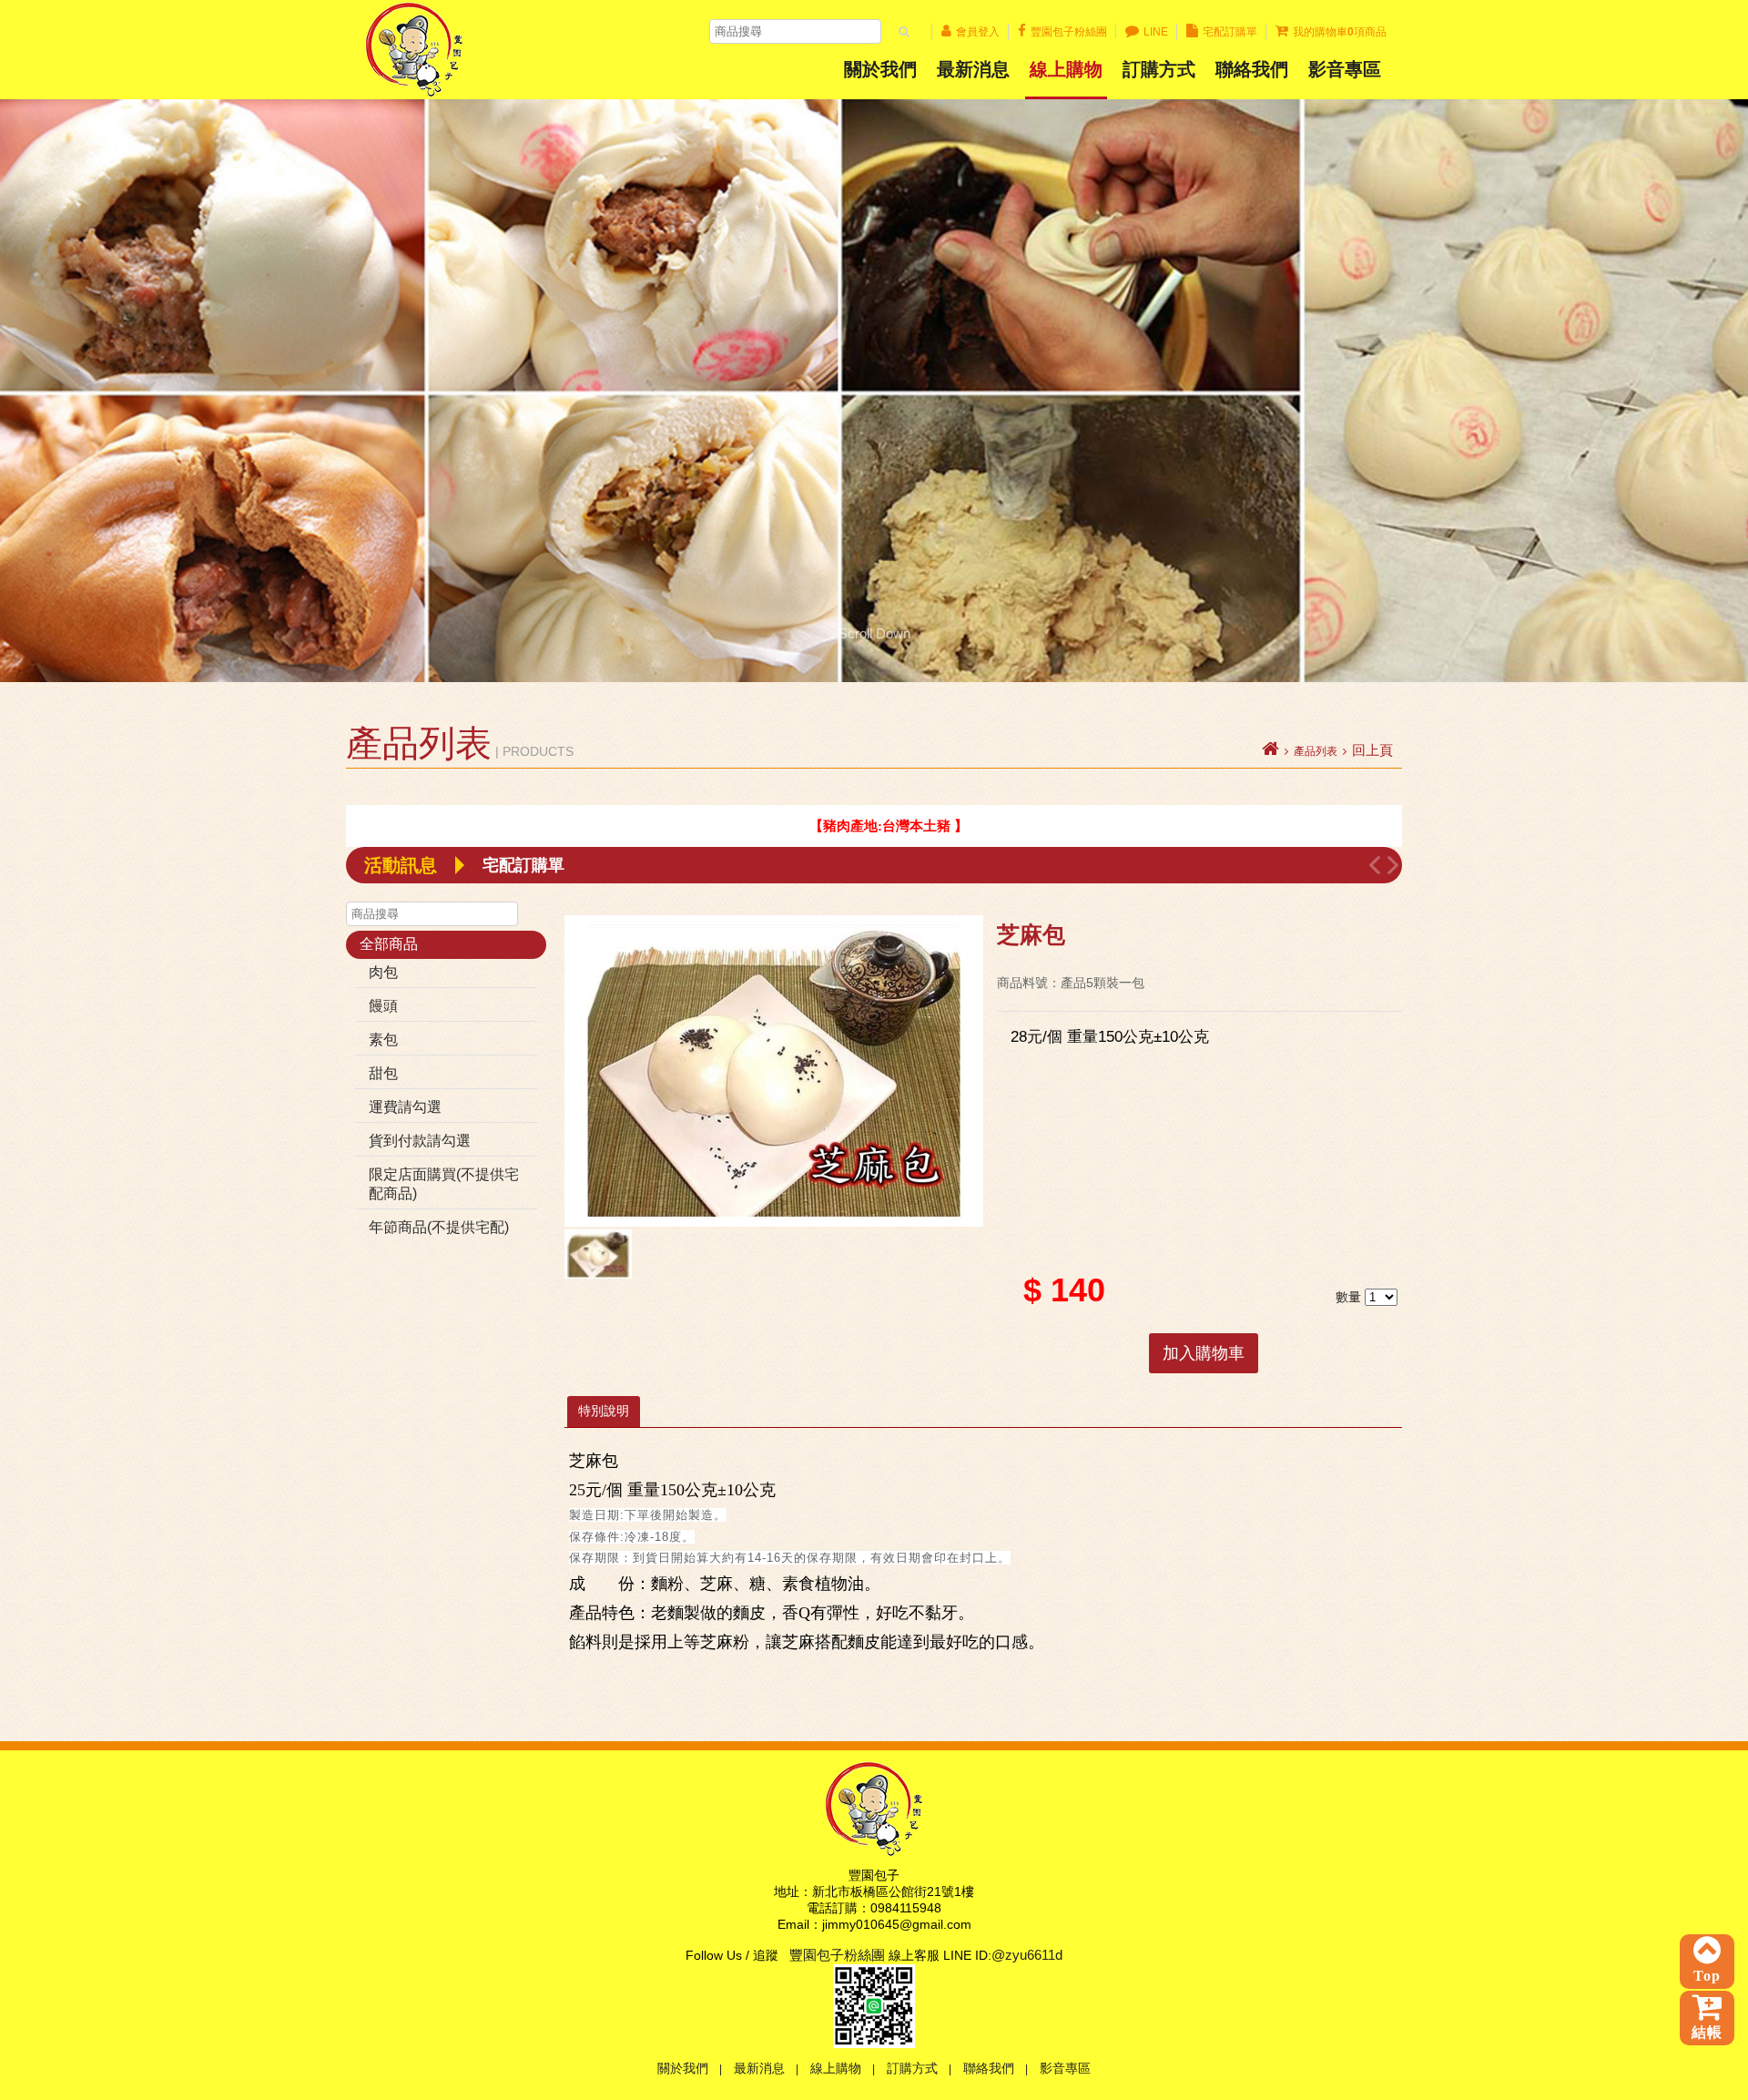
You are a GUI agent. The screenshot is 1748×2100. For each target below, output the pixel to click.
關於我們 (880, 69)
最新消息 (973, 69)
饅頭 (383, 1006)
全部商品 (389, 944)
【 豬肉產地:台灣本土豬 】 (784, 826)
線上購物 (1066, 69)
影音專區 (1065, 2068)
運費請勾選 (405, 1107)
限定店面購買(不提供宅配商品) (444, 1184)
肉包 (383, 972)
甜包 (383, 1073)
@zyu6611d (1027, 1955)
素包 (383, 1040)
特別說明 (604, 1411)
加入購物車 (1204, 1353)
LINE (1156, 32)
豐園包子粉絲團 (1069, 32)
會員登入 (978, 32)
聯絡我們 (1252, 69)
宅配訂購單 (1230, 32)
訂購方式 (1159, 69)
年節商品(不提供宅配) (439, 1227)
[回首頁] (1270, 750)
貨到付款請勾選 (420, 1141)
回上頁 (1372, 750)
